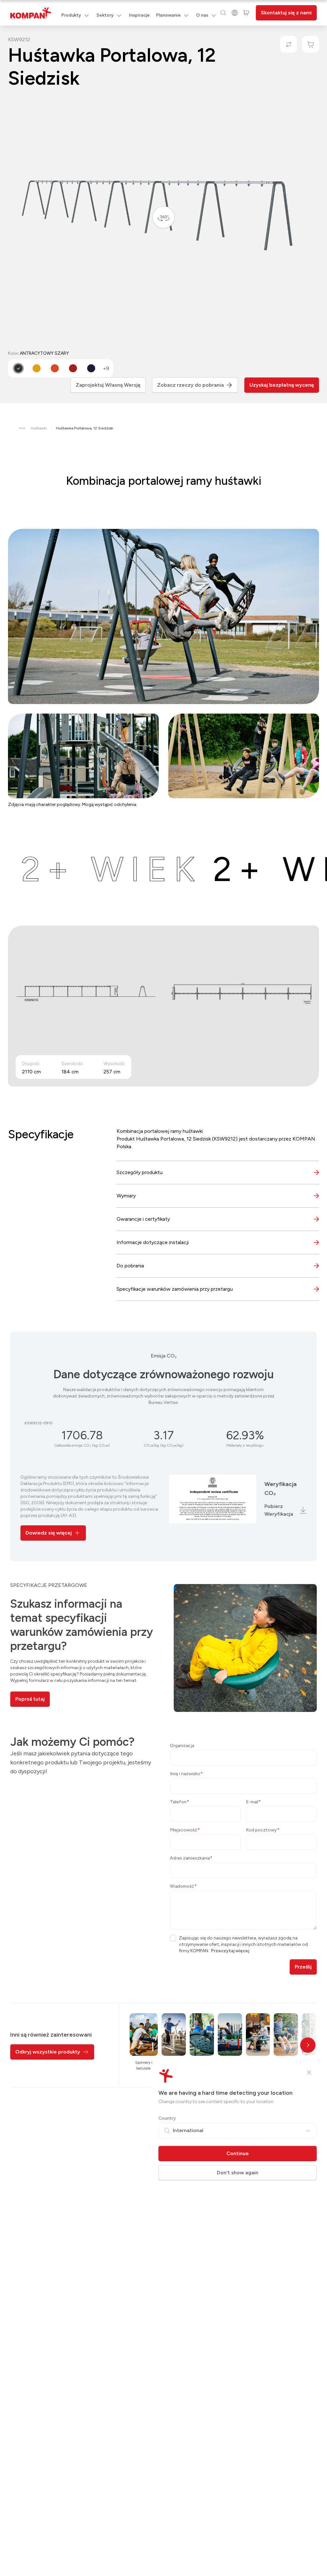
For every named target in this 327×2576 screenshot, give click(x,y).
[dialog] (163, 1288)
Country (167, 2118)
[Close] (309, 2072)
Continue (238, 2153)
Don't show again (238, 2173)
